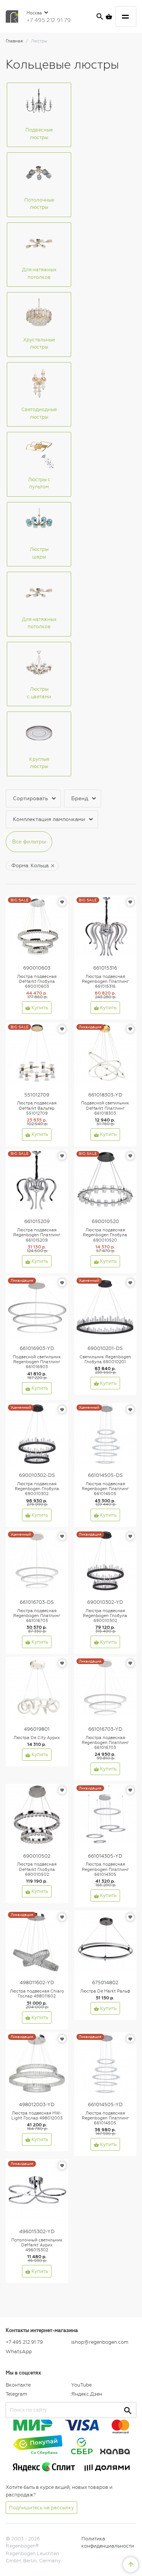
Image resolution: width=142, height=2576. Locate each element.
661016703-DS (37, 1602)
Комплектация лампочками (49, 819)
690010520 (105, 1221)
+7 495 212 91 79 (49, 20)
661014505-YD (105, 2104)
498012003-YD (37, 2104)
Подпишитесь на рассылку (41, 2508)
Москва (35, 13)
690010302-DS (37, 1475)
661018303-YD (105, 1095)
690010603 (37, 968)
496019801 (37, 1729)
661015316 (105, 968)
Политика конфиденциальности (108, 2542)
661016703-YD (105, 1729)
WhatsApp (19, 2352)
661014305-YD (105, 1856)
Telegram (16, 2394)
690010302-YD (105, 1602)
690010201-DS (105, 1348)
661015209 (37, 1221)
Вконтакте (18, 2385)
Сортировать (30, 798)
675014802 (105, 1982)
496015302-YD (37, 2231)
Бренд (80, 798)
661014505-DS (105, 1475)
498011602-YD (37, 1982)
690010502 (37, 1856)
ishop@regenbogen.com (100, 2342)
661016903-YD (37, 1348)
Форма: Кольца (30, 866)
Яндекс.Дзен (87, 2394)
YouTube (81, 2385)
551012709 (37, 1095)
